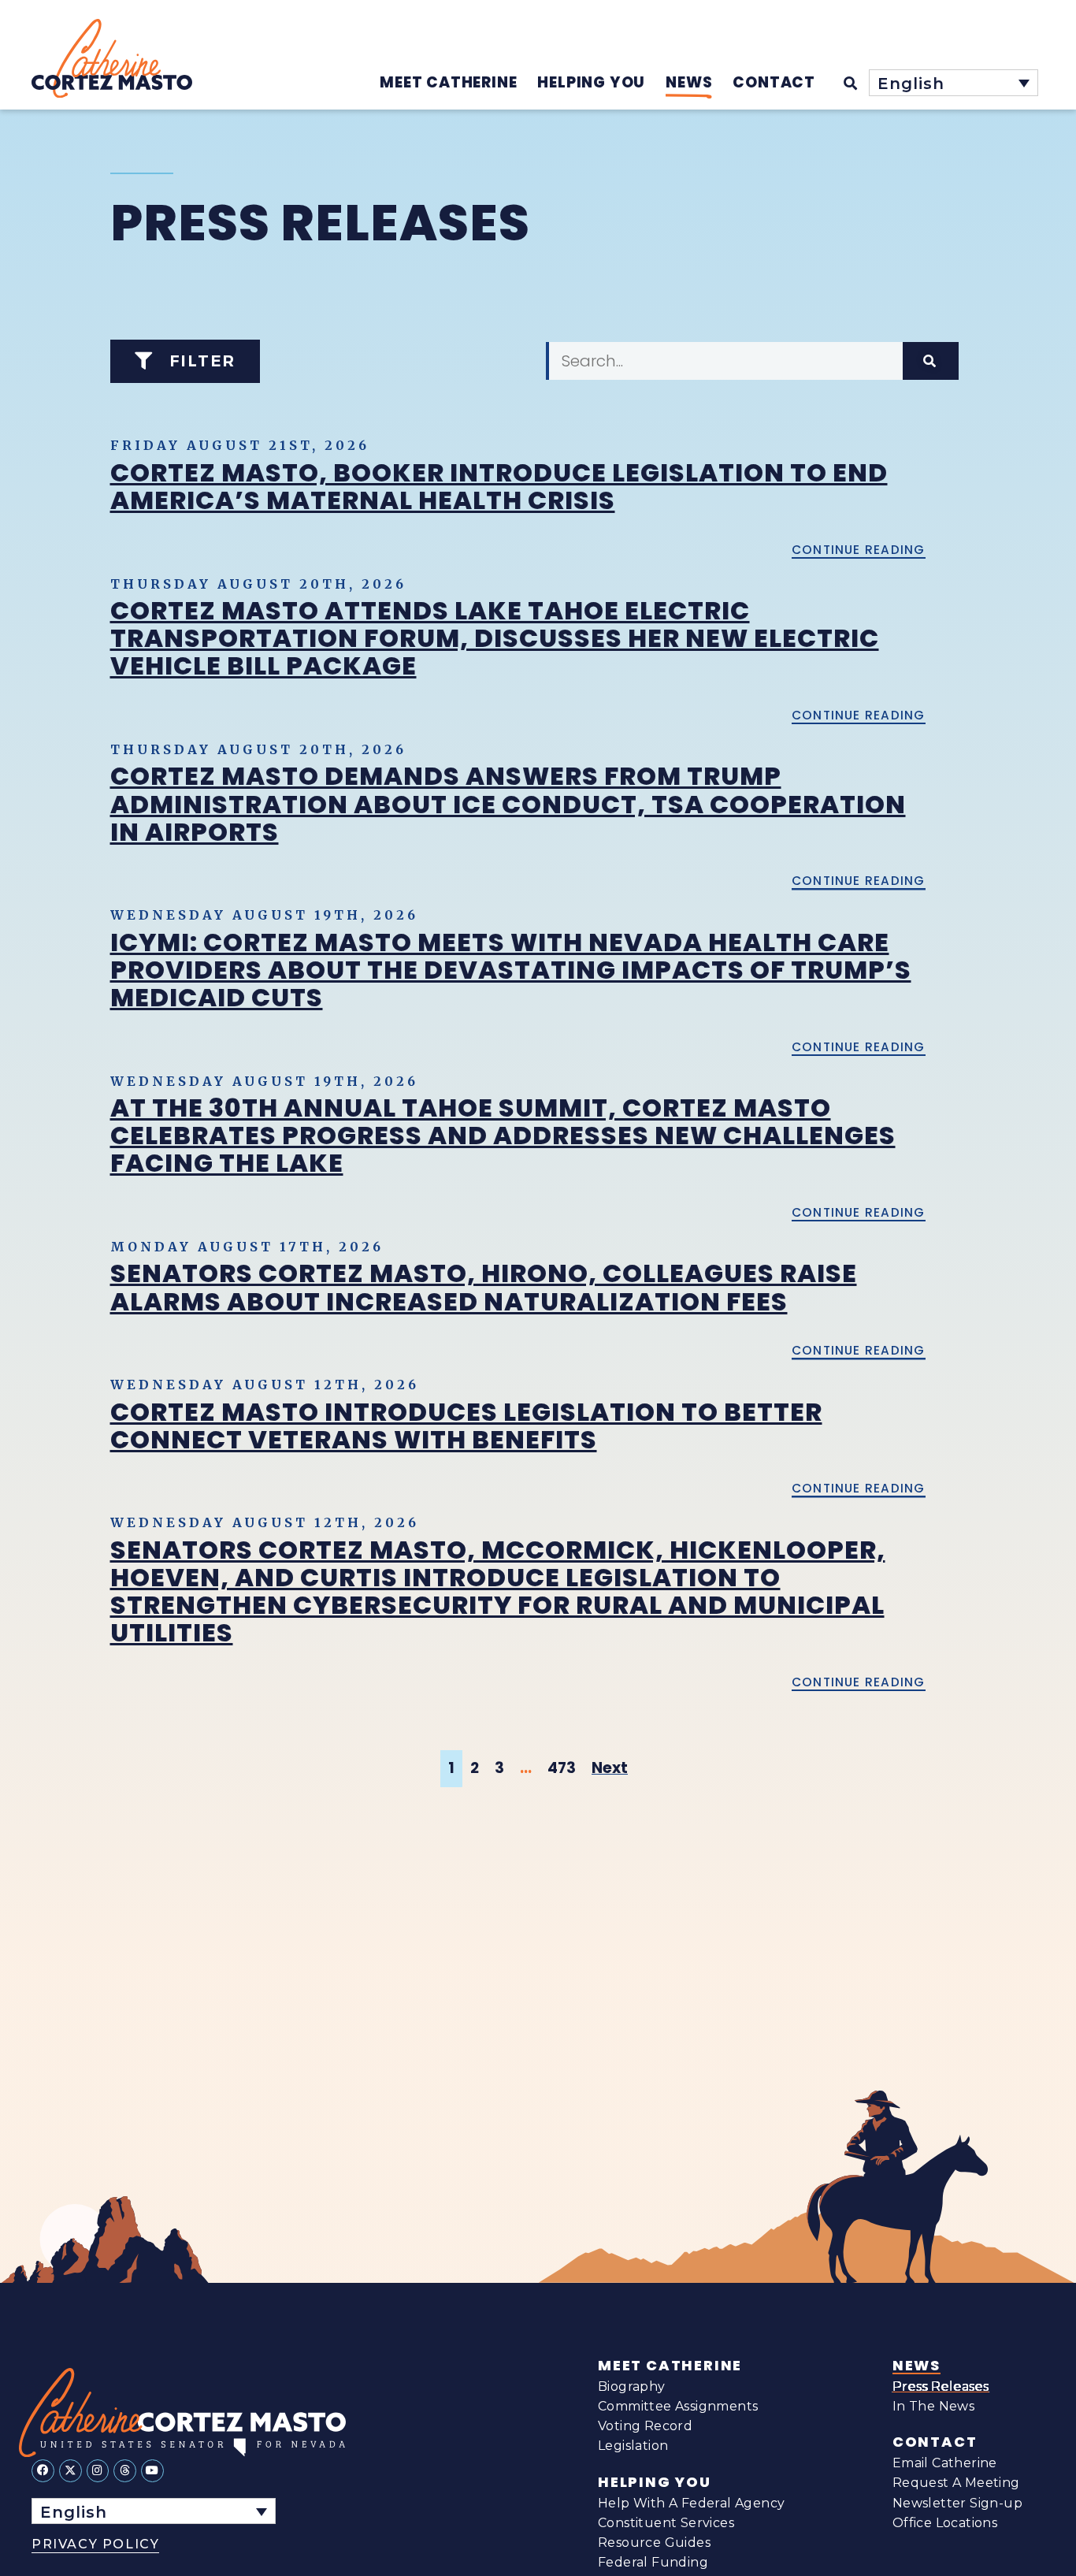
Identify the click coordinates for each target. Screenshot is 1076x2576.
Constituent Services (666, 2523)
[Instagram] (98, 2471)
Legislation (633, 2446)
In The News (933, 2406)
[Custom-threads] (125, 2471)
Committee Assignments (678, 2406)
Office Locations (945, 2523)
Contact (935, 2442)
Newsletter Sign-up (957, 2503)
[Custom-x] (70, 2471)
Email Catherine (945, 2463)
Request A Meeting (956, 2483)
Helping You (655, 2482)
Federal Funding (653, 2562)
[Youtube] (152, 2471)
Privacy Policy (95, 2544)
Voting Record (645, 2426)
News (916, 2366)
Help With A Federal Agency (691, 2503)
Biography (632, 2386)
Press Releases (941, 2386)
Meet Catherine (670, 2366)
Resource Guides (654, 2543)
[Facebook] (43, 2471)
